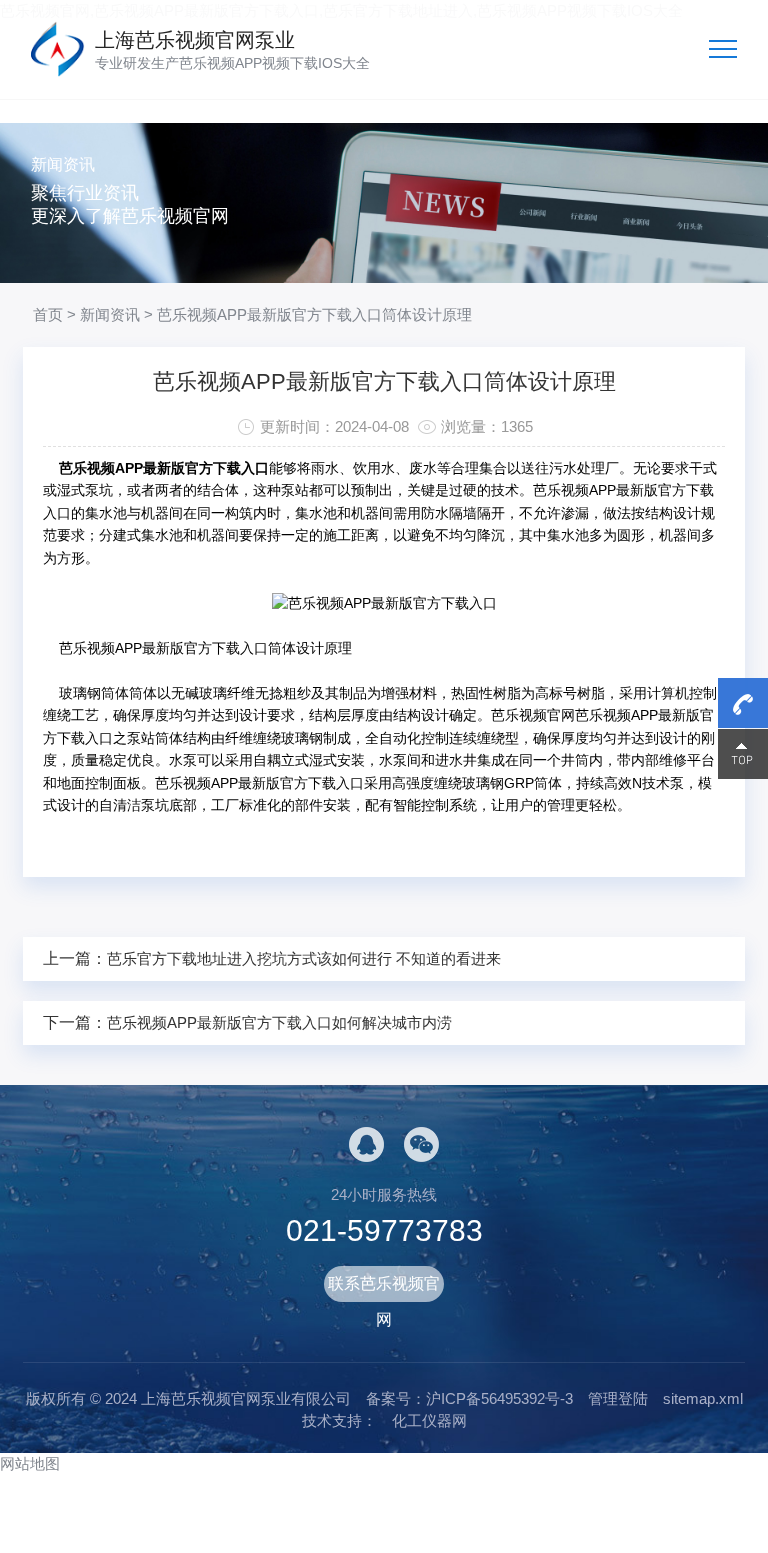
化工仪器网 (429, 1420)
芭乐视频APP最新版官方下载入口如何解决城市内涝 (279, 1022)
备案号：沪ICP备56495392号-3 (469, 1398)
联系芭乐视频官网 (384, 1288)
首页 (48, 314)
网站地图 (30, 1463)
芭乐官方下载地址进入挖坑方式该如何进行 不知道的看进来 (304, 958)
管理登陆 (618, 1398)
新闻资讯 (110, 314)
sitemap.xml (703, 1398)
